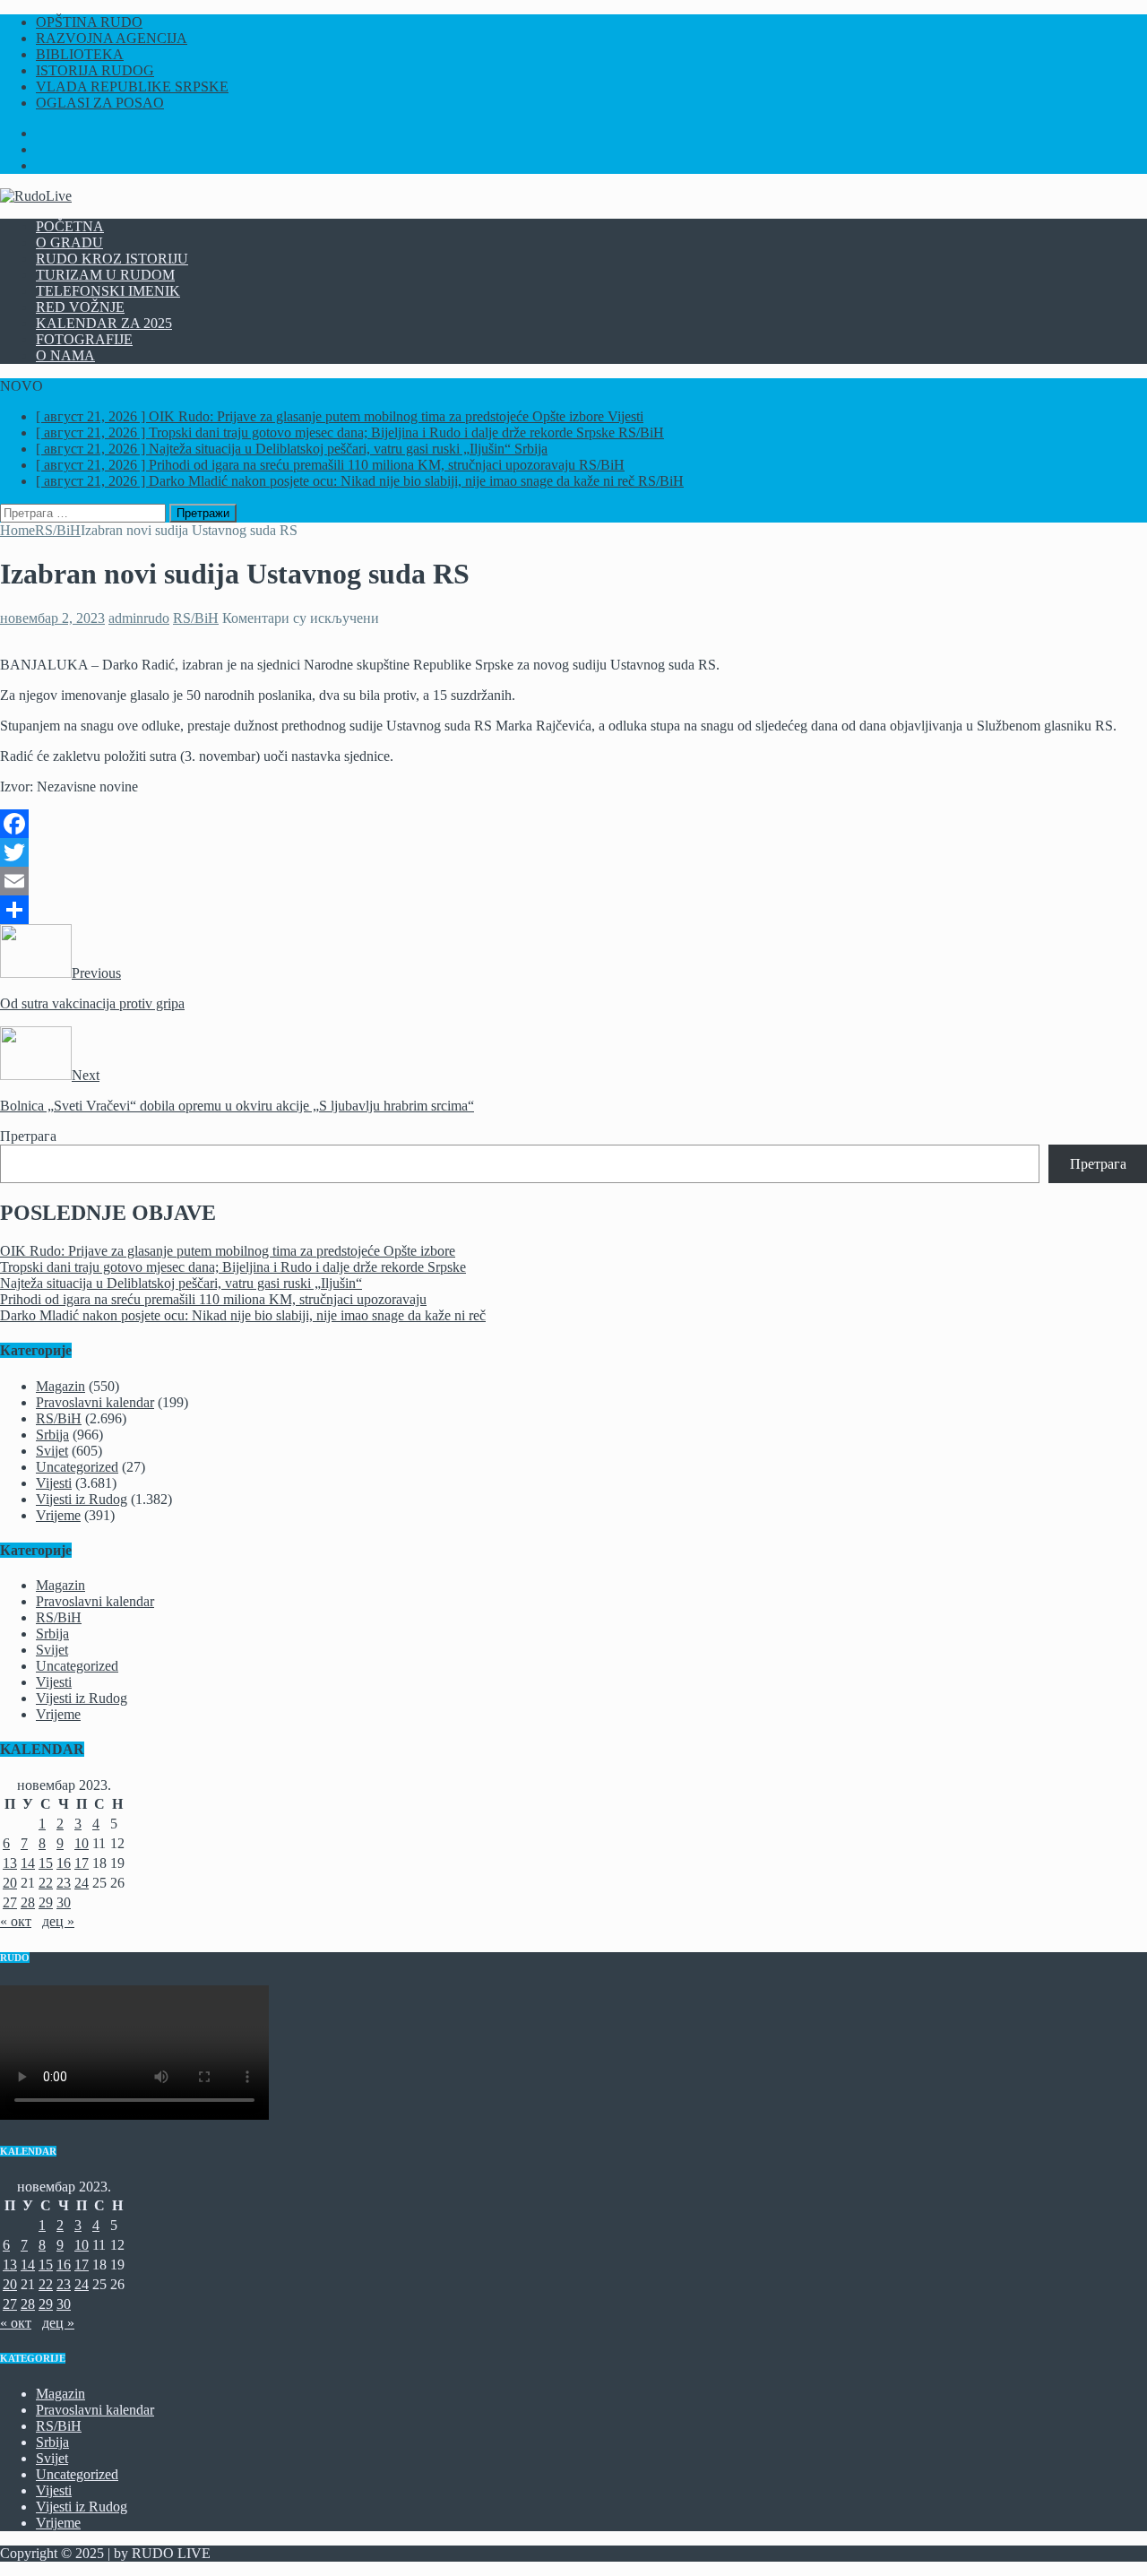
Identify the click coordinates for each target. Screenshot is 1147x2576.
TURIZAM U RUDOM (105, 275)
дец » (58, 1921)
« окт (16, 1921)
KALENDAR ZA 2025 (104, 323)
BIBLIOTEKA (80, 54)
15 (46, 1863)
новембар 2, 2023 (52, 618)
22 (46, 1883)
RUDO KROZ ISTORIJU (112, 259)
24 (82, 1883)
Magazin (60, 1386)
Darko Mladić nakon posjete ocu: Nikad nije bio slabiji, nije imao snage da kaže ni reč (243, 1315)
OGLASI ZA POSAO (100, 103)
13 (10, 1863)
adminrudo (139, 618)
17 (82, 1863)
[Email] (573, 881)
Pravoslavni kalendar (95, 1402)
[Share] (573, 910)
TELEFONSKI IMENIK (108, 291)
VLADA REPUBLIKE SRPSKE (132, 86)
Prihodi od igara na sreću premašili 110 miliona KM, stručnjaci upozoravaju (213, 1299)
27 (10, 1902)
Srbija (52, 1435)
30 (64, 1902)
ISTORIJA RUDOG (95, 70)
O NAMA (65, 355)
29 (46, 1902)
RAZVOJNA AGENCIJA (112, 38)
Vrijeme (58, 1515)
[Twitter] (573, 852)
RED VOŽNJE (80, 307)
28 (28, 1902)
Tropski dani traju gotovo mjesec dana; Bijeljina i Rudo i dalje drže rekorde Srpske (233, 1267)
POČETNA (70, 226)
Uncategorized (77, 1467)
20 (10, 1883)
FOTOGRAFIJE (84, 339)
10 (82, 1843)
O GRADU (69, 242)
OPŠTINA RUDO (89, 22)
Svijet (52, 1451)
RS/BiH (196, 618)
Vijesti (54, 1483)
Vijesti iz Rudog (82, 1499)
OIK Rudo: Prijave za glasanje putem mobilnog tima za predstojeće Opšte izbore (228, 1251)
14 (28, 1863)
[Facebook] (573, 824)
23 (64, 1883)
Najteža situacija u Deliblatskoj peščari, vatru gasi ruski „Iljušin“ (181, 1283)
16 (64, 1863)
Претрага (28, 1136)
